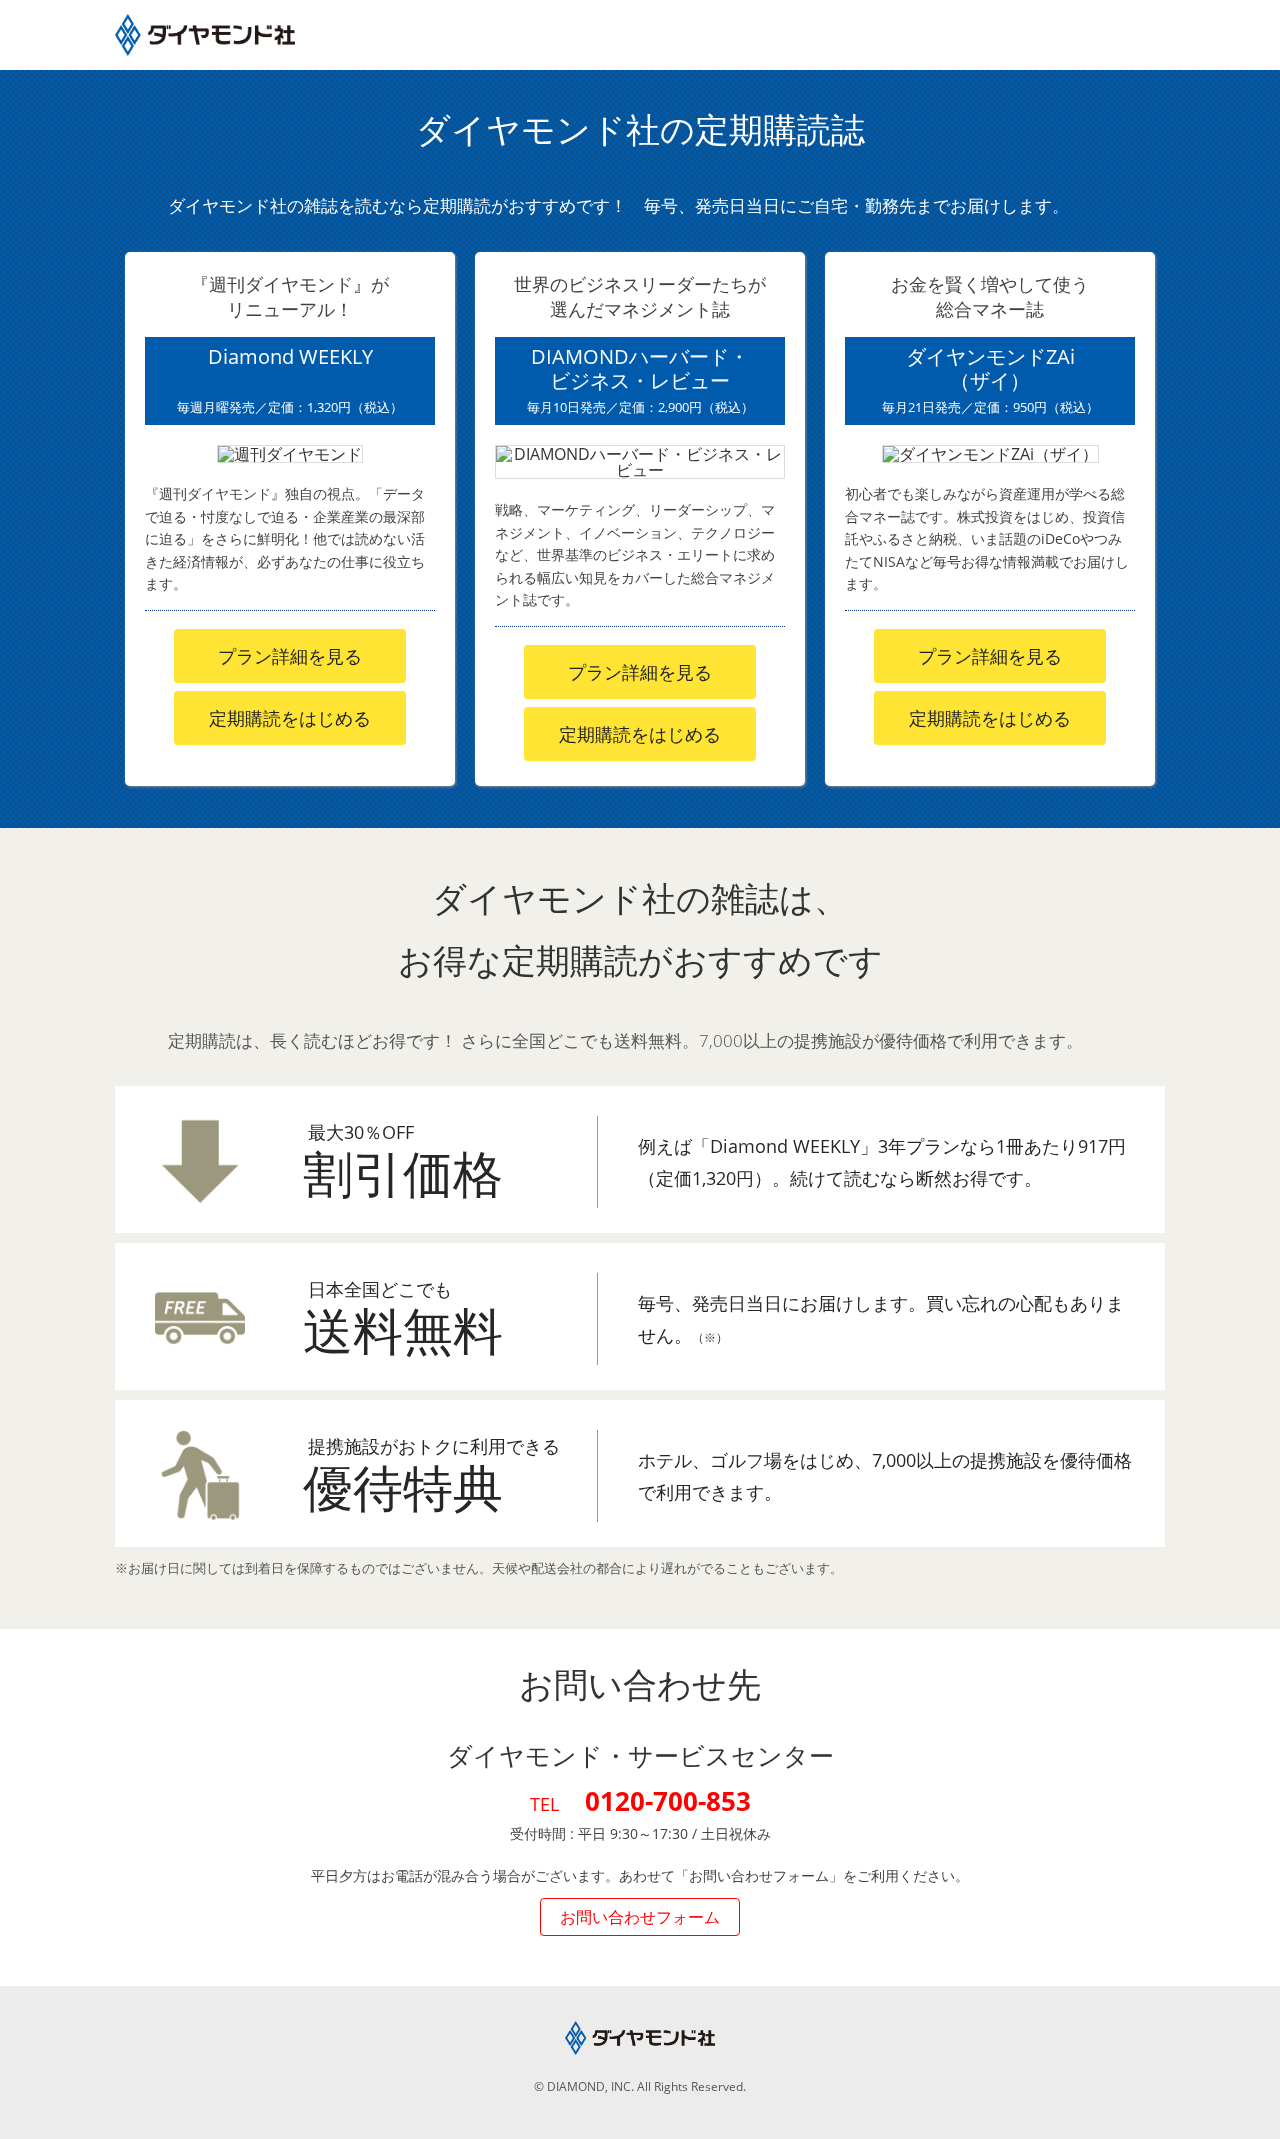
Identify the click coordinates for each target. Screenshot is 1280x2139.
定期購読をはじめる (290, 718)
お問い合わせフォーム (640, 1917)
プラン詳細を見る (290, 656)
